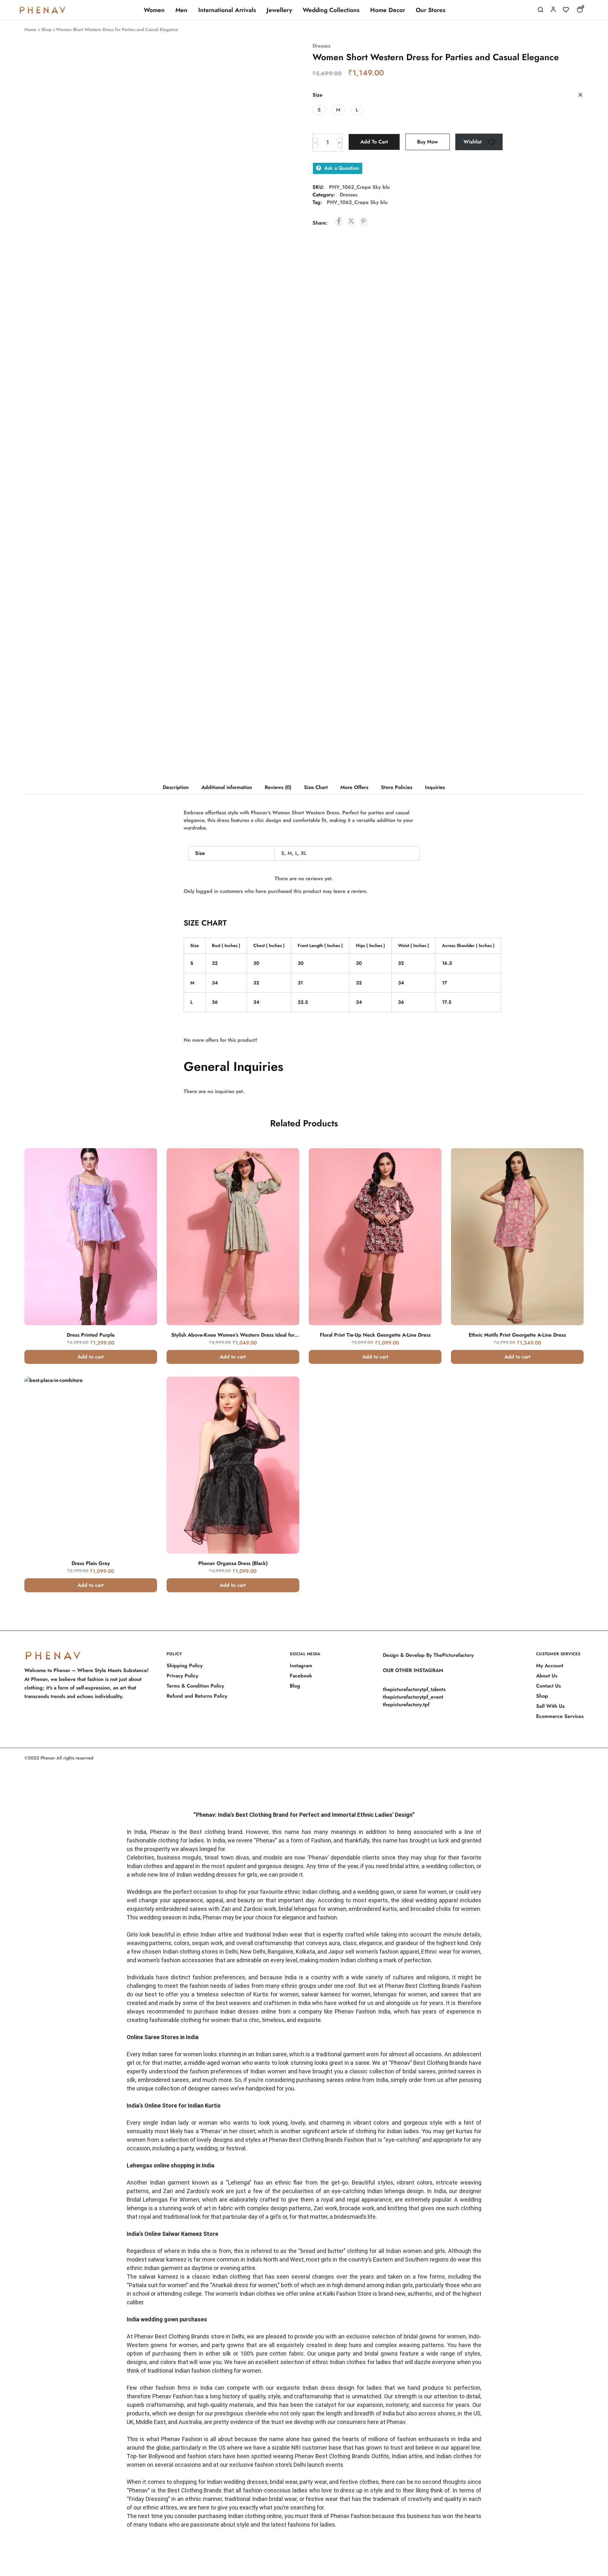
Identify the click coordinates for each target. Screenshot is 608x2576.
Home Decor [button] (388, 10)
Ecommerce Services (560, 1716)
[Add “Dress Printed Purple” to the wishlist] (143, 1174)
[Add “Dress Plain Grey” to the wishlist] (143, 1402)
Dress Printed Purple (91, 1335)
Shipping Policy (185, 1666)
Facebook (301, 1676)
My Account (550, 1666)
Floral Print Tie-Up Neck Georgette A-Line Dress (375, 1335)
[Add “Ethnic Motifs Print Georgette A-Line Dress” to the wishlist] (570, 1174)
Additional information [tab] (227, 787)
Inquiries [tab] (435, 787)
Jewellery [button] (279, 10)
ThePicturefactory (454, 1655)
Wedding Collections (331, 10)
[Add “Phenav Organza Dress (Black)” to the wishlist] (285, 1402)
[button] (319, 110)
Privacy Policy (182, 1676)
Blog (295, 1686)
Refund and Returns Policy (197, 1696)
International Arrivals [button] (227, 10)
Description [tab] (176, 787)
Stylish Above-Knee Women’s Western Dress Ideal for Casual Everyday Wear (233, 1338)
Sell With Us (550, 1706)
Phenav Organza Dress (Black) (233, 1563)
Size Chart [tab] (316, 787)
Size (317, 95)
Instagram (301, 1666)
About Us (547, 1676)
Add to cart (374, 142)
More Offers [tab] (354, 787)
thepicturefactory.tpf (406, 1705)
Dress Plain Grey (91, 1563)
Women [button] (154, 10)
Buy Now (427, 142)
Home (30, 29)
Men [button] (181, 10)
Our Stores (431, 10)
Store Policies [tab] (397, 787)
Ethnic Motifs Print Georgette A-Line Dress (517, 1335)
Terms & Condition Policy (195, 1686)
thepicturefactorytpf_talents (414, 1689)
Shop (46, 29)
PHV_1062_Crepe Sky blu (357, 202)
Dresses (321, 46)
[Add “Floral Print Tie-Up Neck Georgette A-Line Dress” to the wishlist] (428, 1174)
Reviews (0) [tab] (278, 787)
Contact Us (548, 1686)
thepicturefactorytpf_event (413, 1697)
